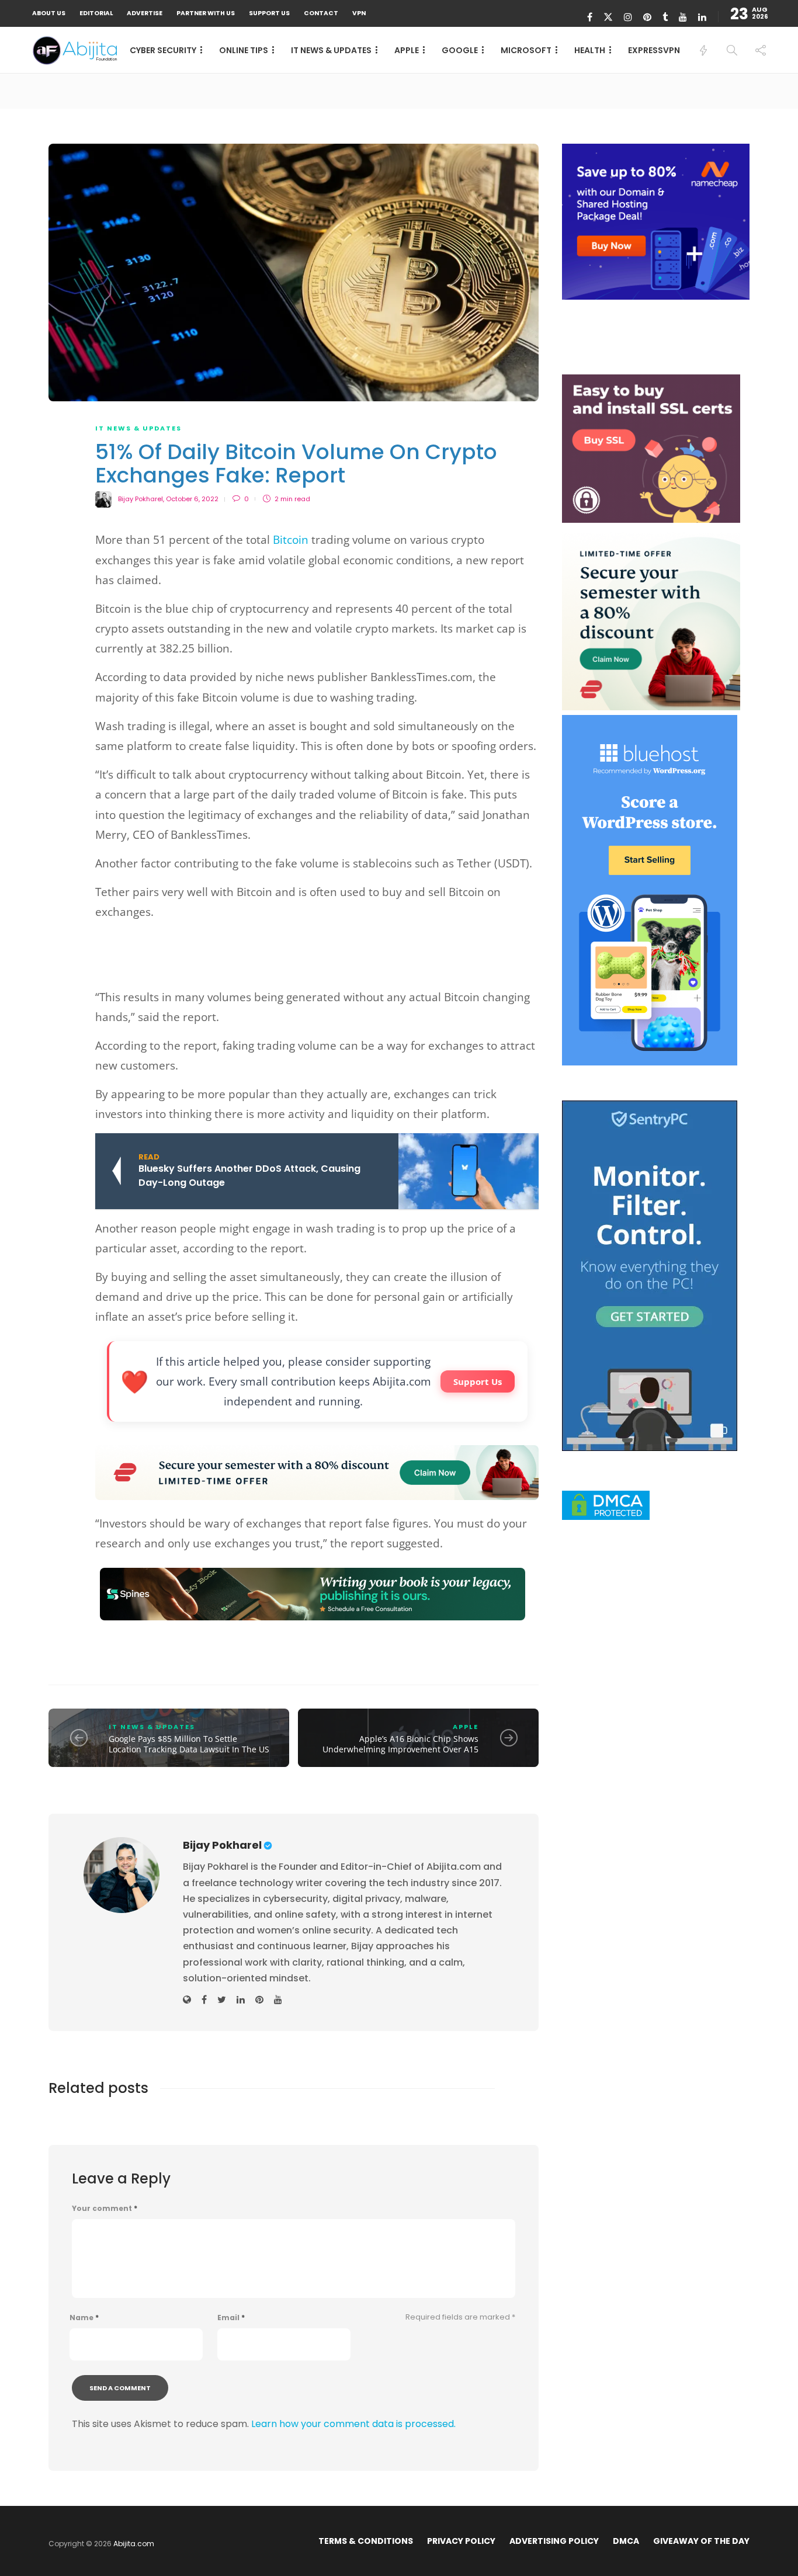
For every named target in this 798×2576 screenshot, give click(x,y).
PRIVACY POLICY (461, 2541)
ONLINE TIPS (244, 50)
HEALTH (590, 50)
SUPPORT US (269, 13)
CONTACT (321, 13)
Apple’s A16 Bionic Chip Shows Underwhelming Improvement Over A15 (400, 1744)
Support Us (478, 1381)
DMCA (626, 2541)
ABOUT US (49, 13)
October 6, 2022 (192, 499)
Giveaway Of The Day (701, 2541)
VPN (359, 13)
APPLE (407, 50)
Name (84, 2318)
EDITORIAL (96, 13)
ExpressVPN (654, 50)
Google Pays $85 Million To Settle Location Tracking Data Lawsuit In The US (189, 1744)
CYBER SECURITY (163, 50)
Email (231, 2318)
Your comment (105, 2209)
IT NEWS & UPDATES (331, 50)
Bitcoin (291, 540)
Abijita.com (134, 2544)
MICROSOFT (526, 50)
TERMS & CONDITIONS (366, 2541)
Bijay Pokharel (140, 499)
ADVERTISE (145, 13)
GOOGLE (460, 50)
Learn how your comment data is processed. (353, 2424)
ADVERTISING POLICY (554, 2541)
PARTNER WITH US (206, 13)
